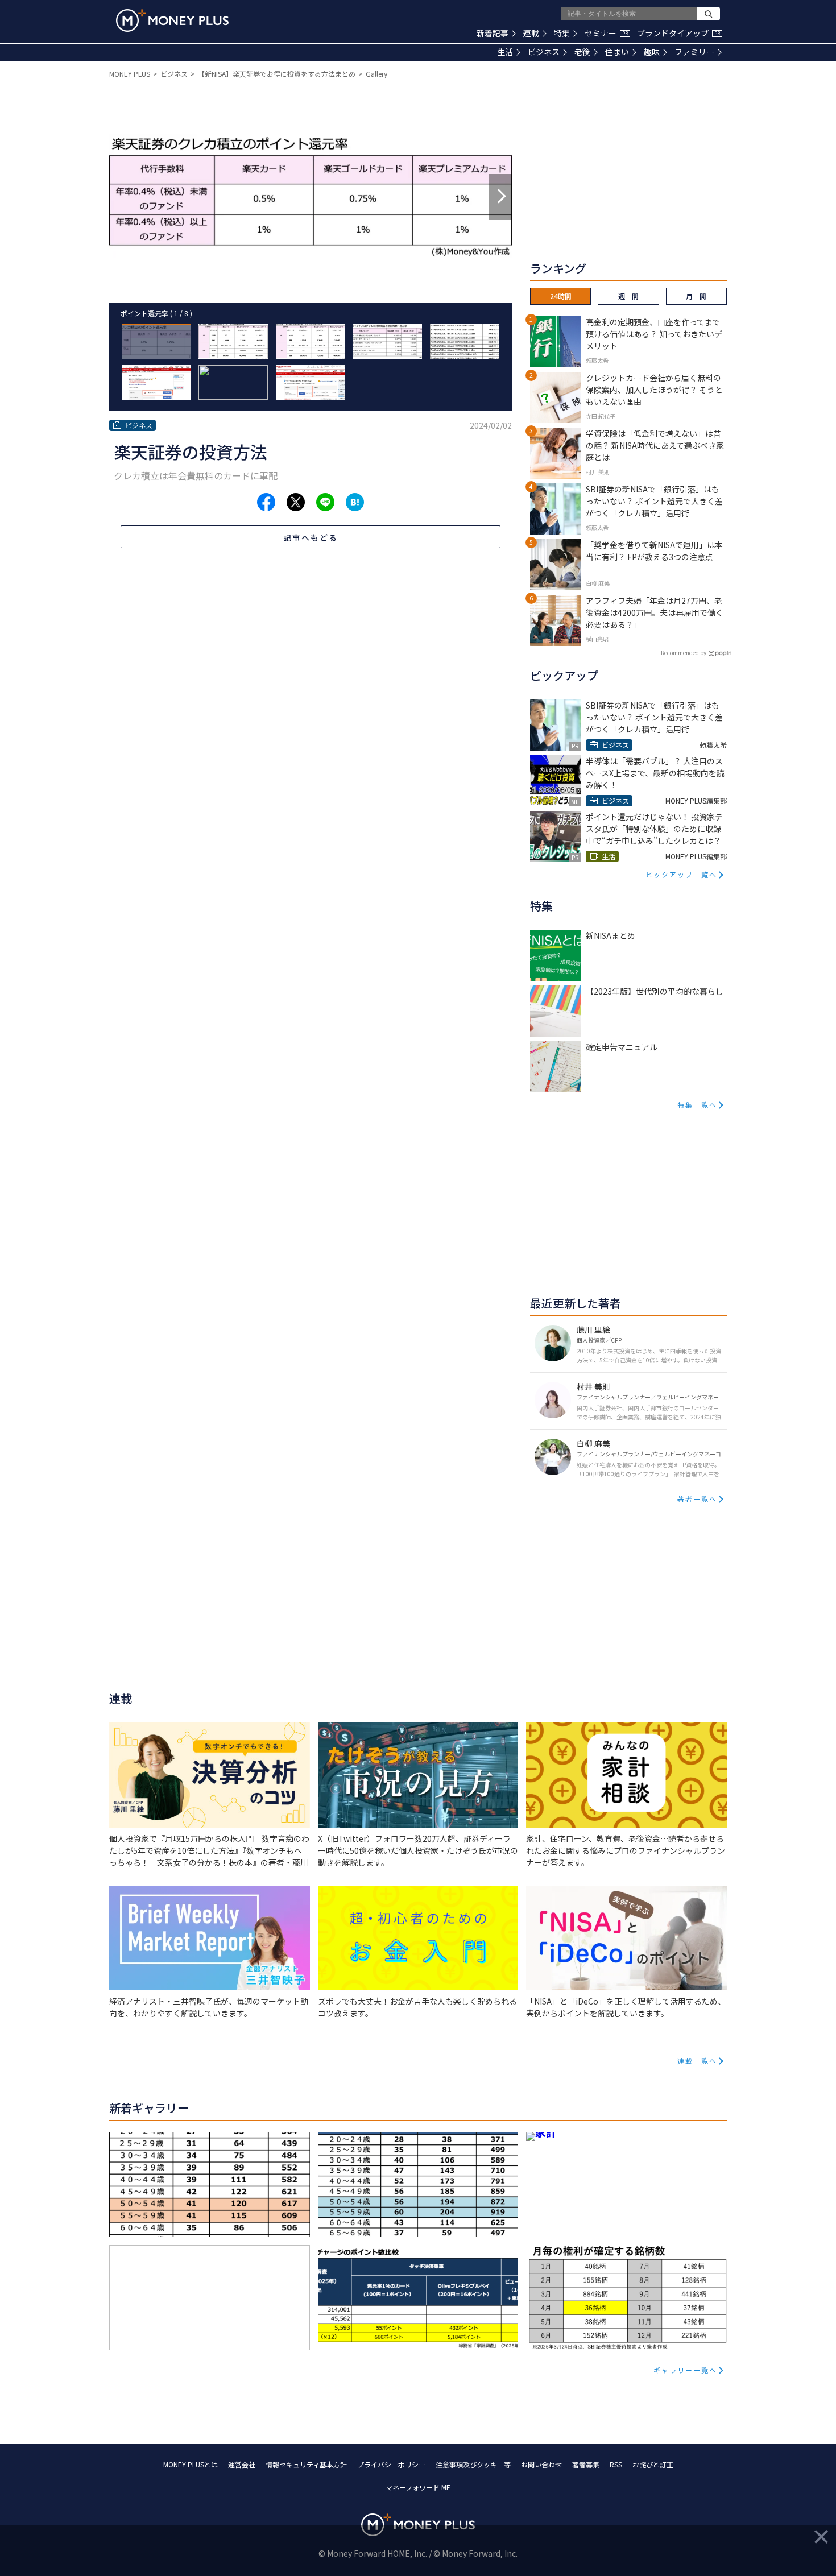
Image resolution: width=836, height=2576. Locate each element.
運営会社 (242, 2464)
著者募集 (586, 2464)
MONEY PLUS (130, 74)
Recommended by (684, 653)
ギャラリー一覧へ (685, 2370)
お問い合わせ (541, 2464)
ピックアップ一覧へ (681, 874)
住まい (617, 52)
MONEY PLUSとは (191, 2464)
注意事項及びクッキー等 (473, 2464)
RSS (616, 2464)
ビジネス (544, 52)
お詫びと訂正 (653, 2464)
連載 (531, 33)
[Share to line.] (325, 502)
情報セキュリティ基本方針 (306, 2464)
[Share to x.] (296, 502)
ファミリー (694, 52)
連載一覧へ (697, 2061)
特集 (562, 33)
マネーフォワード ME (418, 2487)
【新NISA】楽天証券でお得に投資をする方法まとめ (277, 74)
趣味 (652, 52)
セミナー (606, 33)
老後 (582, 52)
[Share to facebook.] (266, 502)
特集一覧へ (697, 1105)
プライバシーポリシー (391, 2464)
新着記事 (493, 33)
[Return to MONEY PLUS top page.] (172, 20)
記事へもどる (311, 537)
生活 (505, 52)
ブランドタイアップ (678, 33)
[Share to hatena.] (355, 502)
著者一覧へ (697, 1499)
